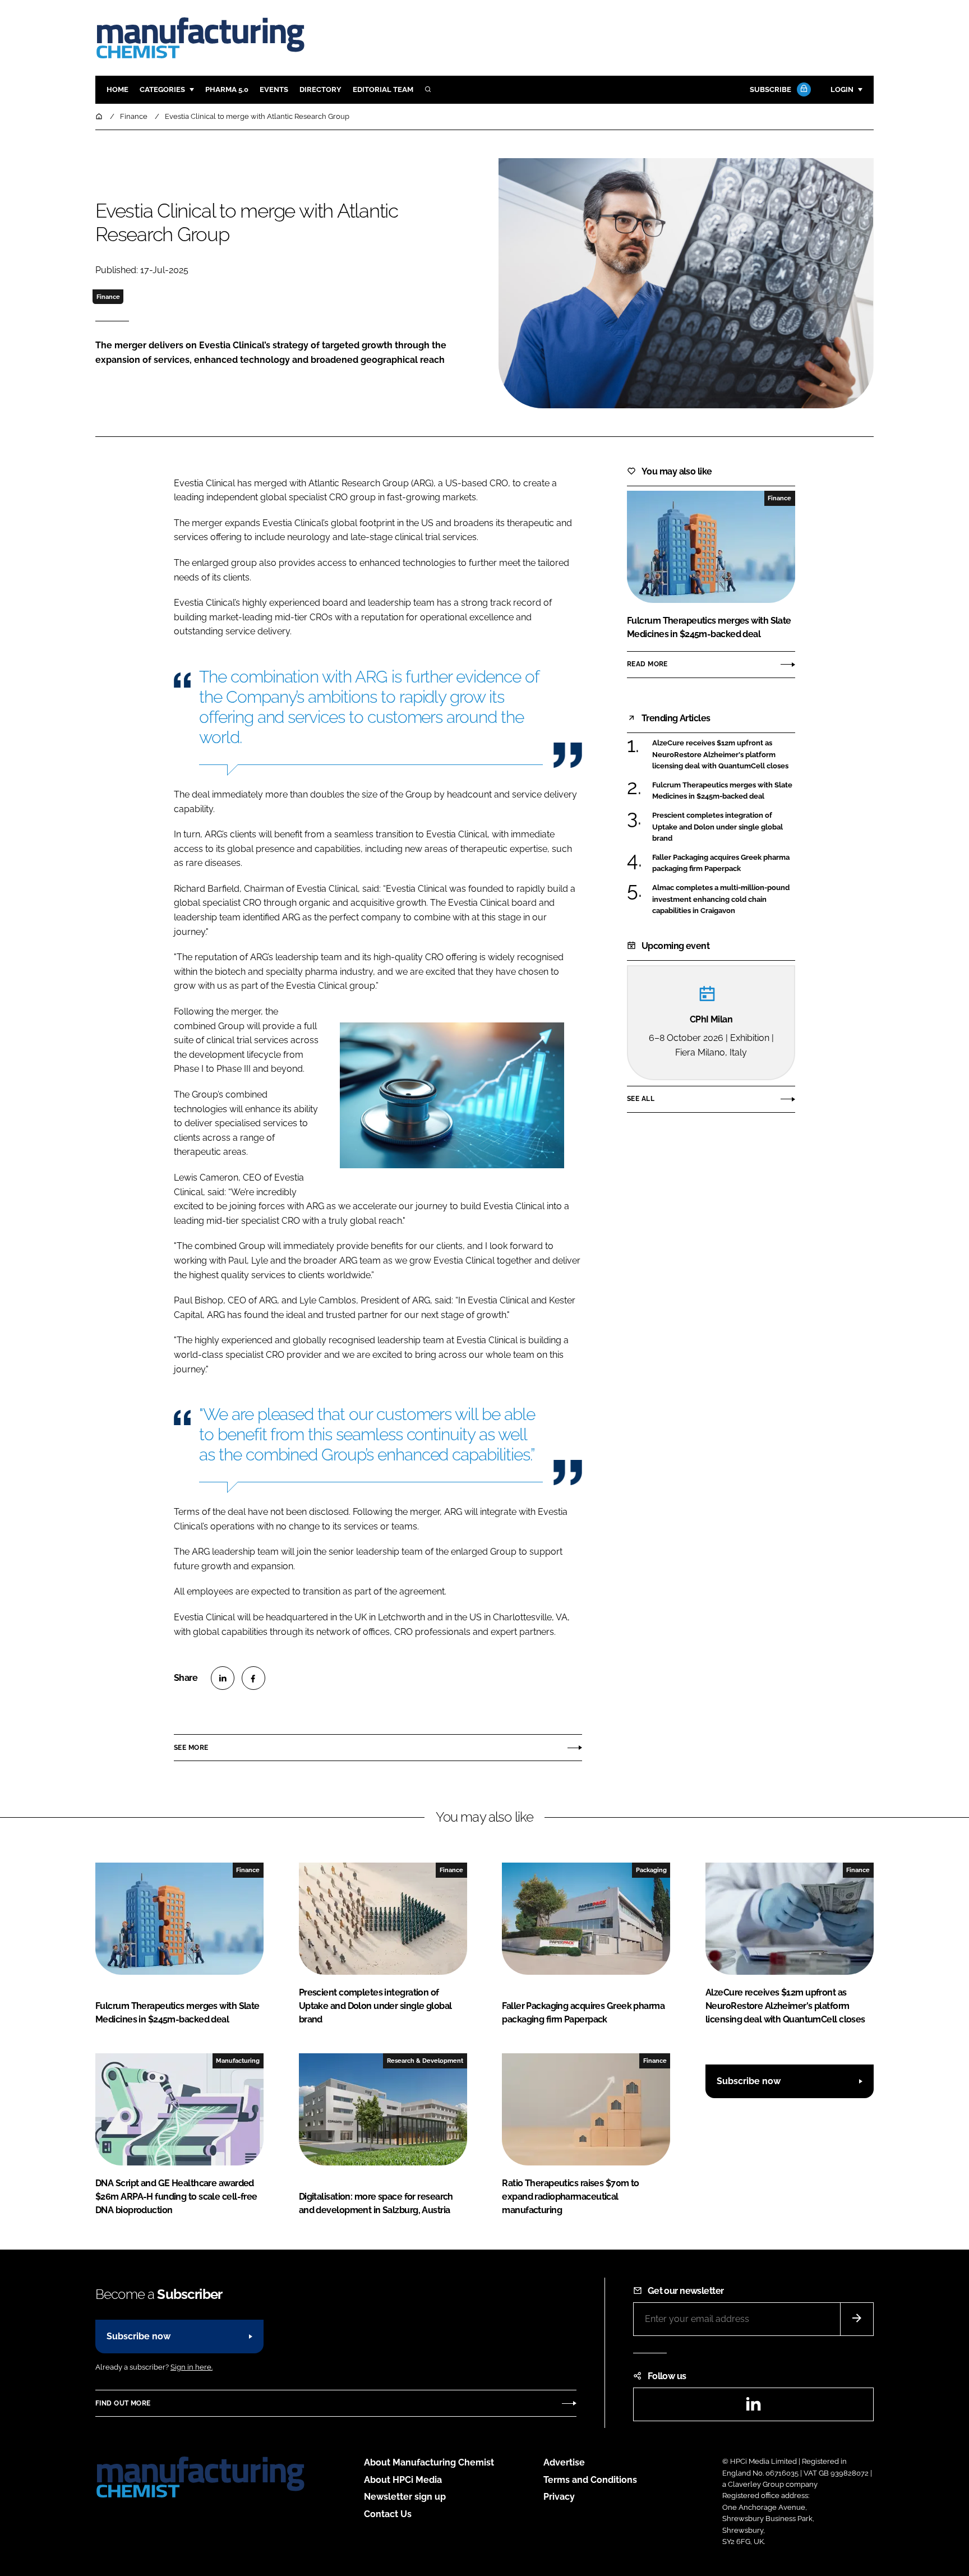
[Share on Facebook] (253, 1678)
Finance (108, 297)
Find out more (123, 2403)
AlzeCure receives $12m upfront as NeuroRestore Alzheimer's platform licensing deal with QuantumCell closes (720, 755)
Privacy (559, 2497)
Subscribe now (749, 2081)
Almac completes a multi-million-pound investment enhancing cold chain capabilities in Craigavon (721, 899)
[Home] (100, 116)
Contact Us (388, 2514)
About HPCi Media (403, 2480)
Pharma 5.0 (227, 89)
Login (842, 89)
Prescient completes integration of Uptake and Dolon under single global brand (717, 827)
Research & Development (425, 2061)
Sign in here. (192, 2367)
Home (117, 89)
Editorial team (383, 89)
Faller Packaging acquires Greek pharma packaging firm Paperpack (721, 863)
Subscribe (770, 89)
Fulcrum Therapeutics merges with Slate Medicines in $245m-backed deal (722, 791)
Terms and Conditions (590, 2480)
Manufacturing (238, 2061)
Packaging (651, 1870)
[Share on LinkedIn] (223, 1678)
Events (274, 89)
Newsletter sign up (405, 2497)
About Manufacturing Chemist (429, 2462)
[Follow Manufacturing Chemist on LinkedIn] (753, 2407)
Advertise (564, 2462)
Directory (320, 89)
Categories (162, 89)
